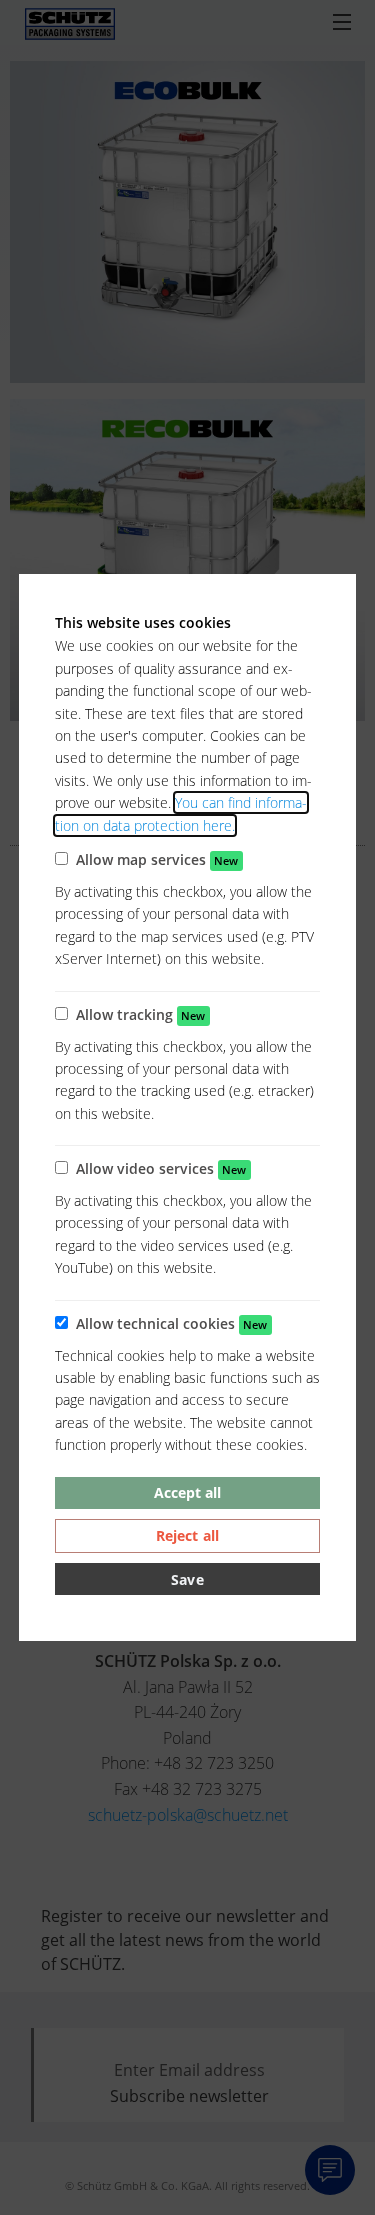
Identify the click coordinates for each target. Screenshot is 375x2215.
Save (187, 1579)
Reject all (187, 1535)
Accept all (187, 1492)
